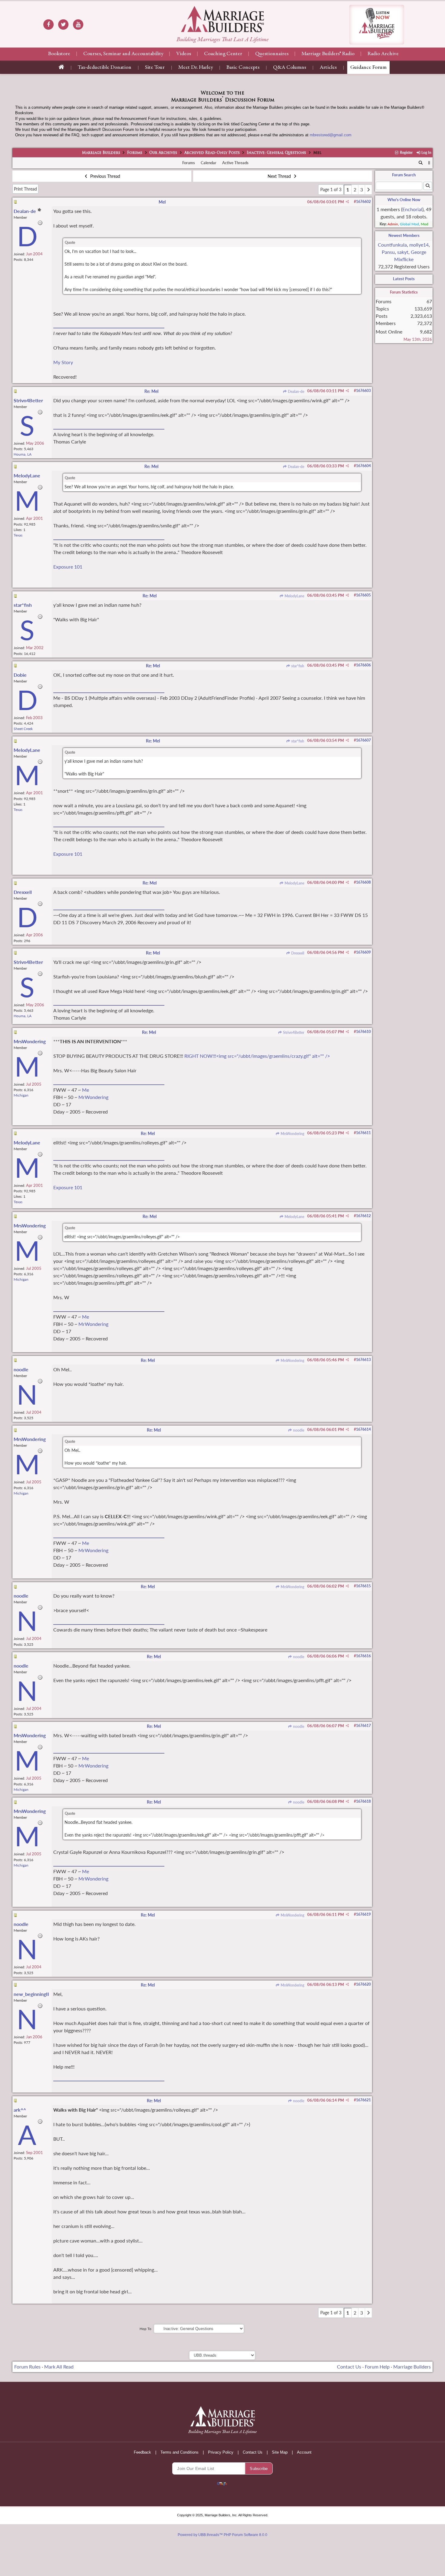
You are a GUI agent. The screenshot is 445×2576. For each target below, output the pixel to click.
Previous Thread (105, 176)
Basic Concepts (243, 68)
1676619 (363, 1914)
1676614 (363, 1429)
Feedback (142, 2452)
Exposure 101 (68, 567)
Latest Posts (404, 279)
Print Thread (25, 189)
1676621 (363, 2100)
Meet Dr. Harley (196, 68)
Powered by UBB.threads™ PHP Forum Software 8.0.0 (222, 2535)
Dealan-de (296, 392)
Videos (184, 54)
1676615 (363, 1586)
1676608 (363, 882)
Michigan (21, 1095)
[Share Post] (347, 202)
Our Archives (163, 153)
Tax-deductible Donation (105, 68)
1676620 (363, 1984)
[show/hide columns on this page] (429, 163)
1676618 (363, 1801)
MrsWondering (292, 1134)
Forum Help (377, 2367)
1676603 (363, 391)
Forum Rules (27, 2367)
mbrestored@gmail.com (331, 135)
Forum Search (404, 175)
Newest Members (404, 235)
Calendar (209, 163)
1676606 (363, 665)
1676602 (363, 202)
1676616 (363, 1656)
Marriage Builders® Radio (328, 54)
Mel (162, 202)
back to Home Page (222, 19)
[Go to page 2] (368, 190)
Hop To (145, 2329)
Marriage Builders (101, 153)
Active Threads (235, 163)
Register (406, 153)
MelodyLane (294, 596)
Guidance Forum (368, 68)
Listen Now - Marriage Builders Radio (377, 25)
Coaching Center (223, 54)
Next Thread (280, 176)
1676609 (363, 952)
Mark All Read (59, 2367)
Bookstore (59, 54)
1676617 (363, 1726)
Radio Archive (383, 54)
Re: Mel (151, 391)
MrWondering (93, 1097)
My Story (63, 362)
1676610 (363, 1032)
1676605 (363, 595)
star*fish (297, 666)
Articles (328, 68)
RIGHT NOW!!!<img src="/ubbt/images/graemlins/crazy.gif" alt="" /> (257, 1056)
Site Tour (155, 68)
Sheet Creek (23, 729)
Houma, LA (23, 454)
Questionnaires (272, 54)
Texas (18, 535)
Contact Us (349, 2367)
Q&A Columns (290, 68)
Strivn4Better (293, 1032)
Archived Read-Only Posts (212, 153)
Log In (426, 153)
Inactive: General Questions (276, 153)
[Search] (421, 163)
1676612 (363, 1216)
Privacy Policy (221, 2452)
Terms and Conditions (180, 2452)
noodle (298, 1430)
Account (304, 2452)
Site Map (280, 2452)
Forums (135, 153)
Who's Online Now (404, 200)
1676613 (363, 1360)
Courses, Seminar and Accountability (123, 54)
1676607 (363, 740)
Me (86, 1090)
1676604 (363, 466)
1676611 (363, 1133)
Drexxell (297, 953)
